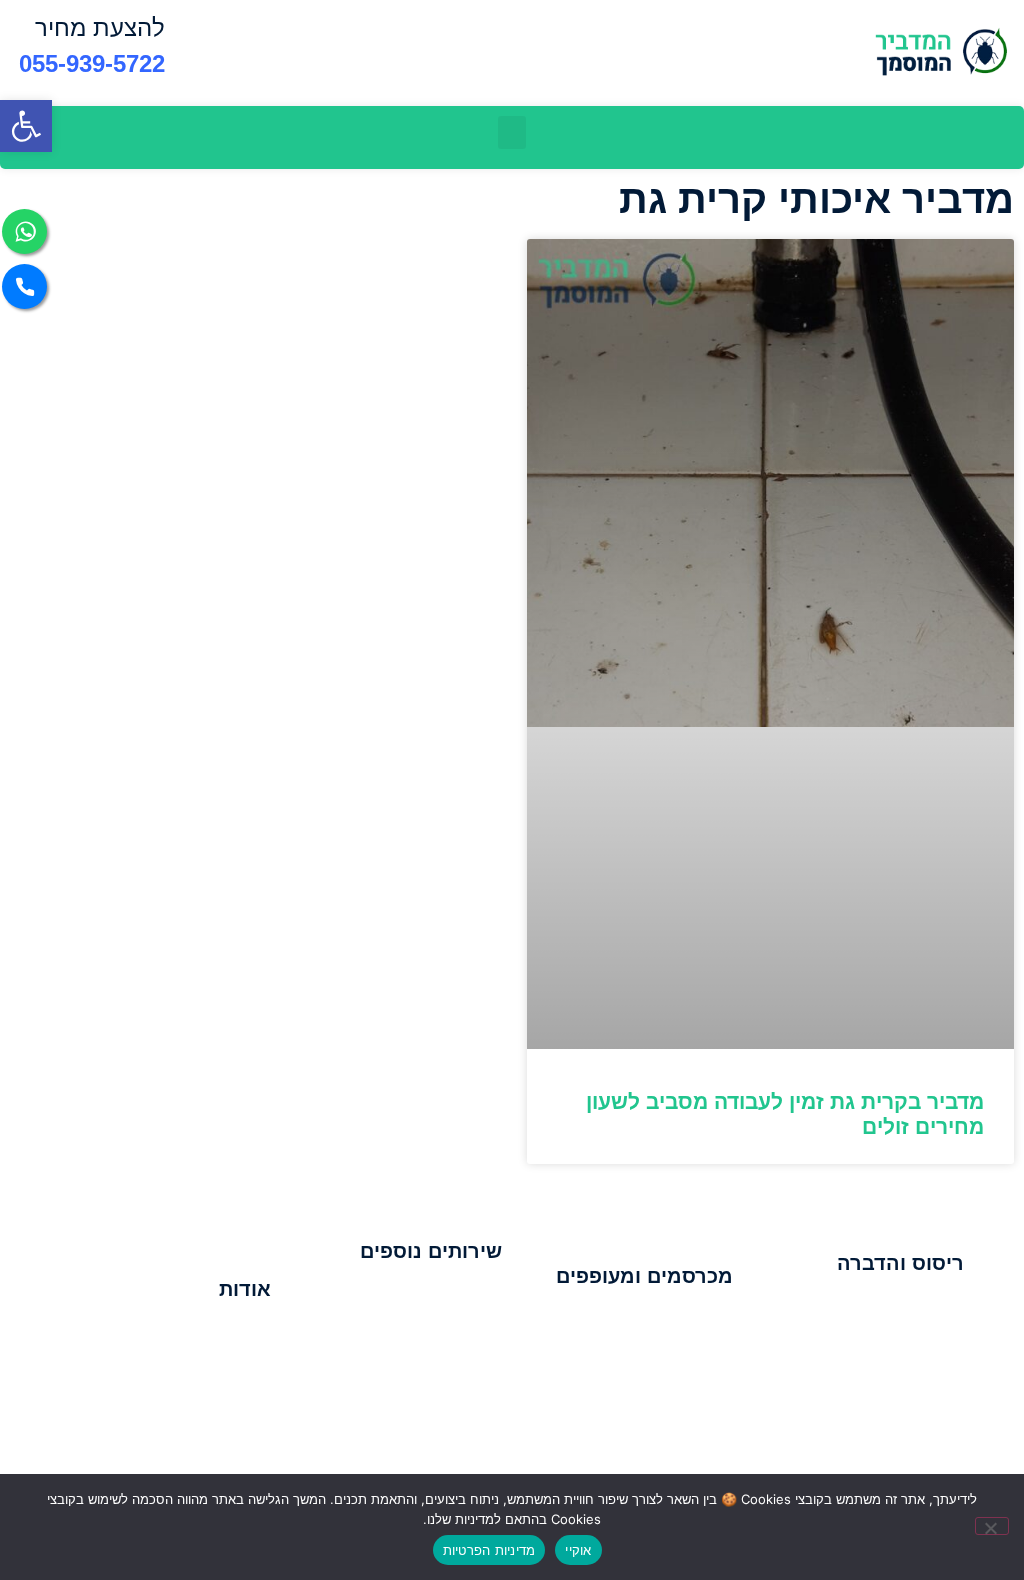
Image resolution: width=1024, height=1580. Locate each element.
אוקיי (578, 1550)
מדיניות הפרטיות (489, 1550)
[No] (992, 1526)
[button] (26, 126)
